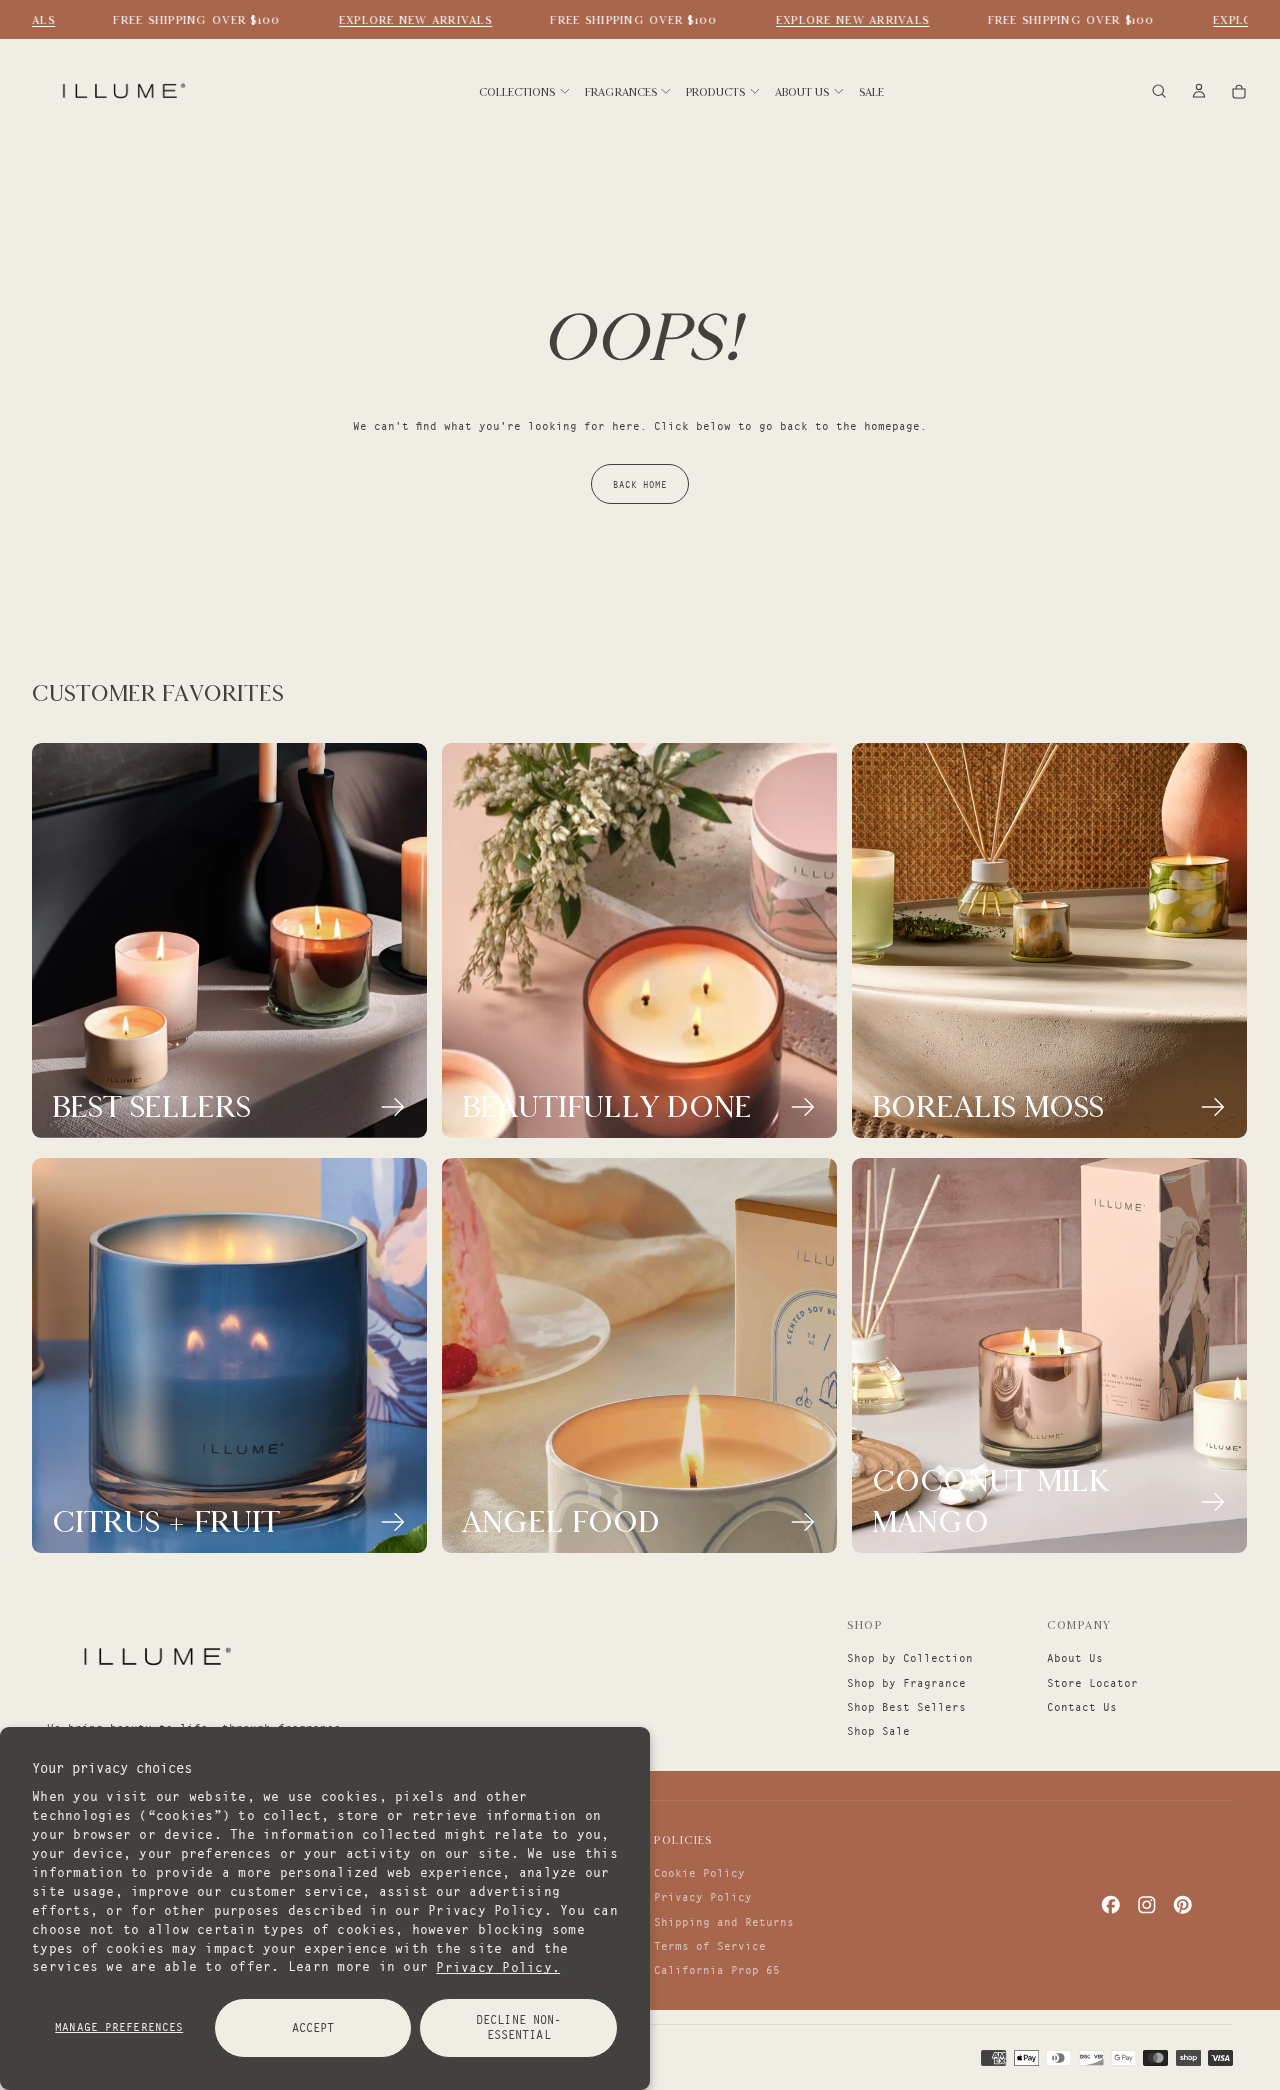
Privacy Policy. (498, 1966)
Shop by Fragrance (906, 1683)
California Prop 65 (717, 1970)
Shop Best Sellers (906, 1707)
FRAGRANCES (621, 92)
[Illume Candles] (155, 1656)
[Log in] (1199, 92)
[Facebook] (1111, 1905)
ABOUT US (802, 92)
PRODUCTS (715, 92)
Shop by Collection (910, 1658)
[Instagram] (1147, 1905)
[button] (1159, 92)
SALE (871, 92)
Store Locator (1092, 1683)
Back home (639, 484)
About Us (1075, 1658)
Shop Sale (878, 1731)
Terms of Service (710, 1946)
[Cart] (1239, 92)
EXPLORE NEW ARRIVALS (401, 20)
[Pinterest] (1183, 1905)
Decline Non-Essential (518, 2027)
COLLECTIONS (517, 92)
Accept (313, 2027)
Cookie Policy (699, 1873)
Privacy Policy (703, 1897)
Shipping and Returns (724, 1922)
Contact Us (1082, 1707)
